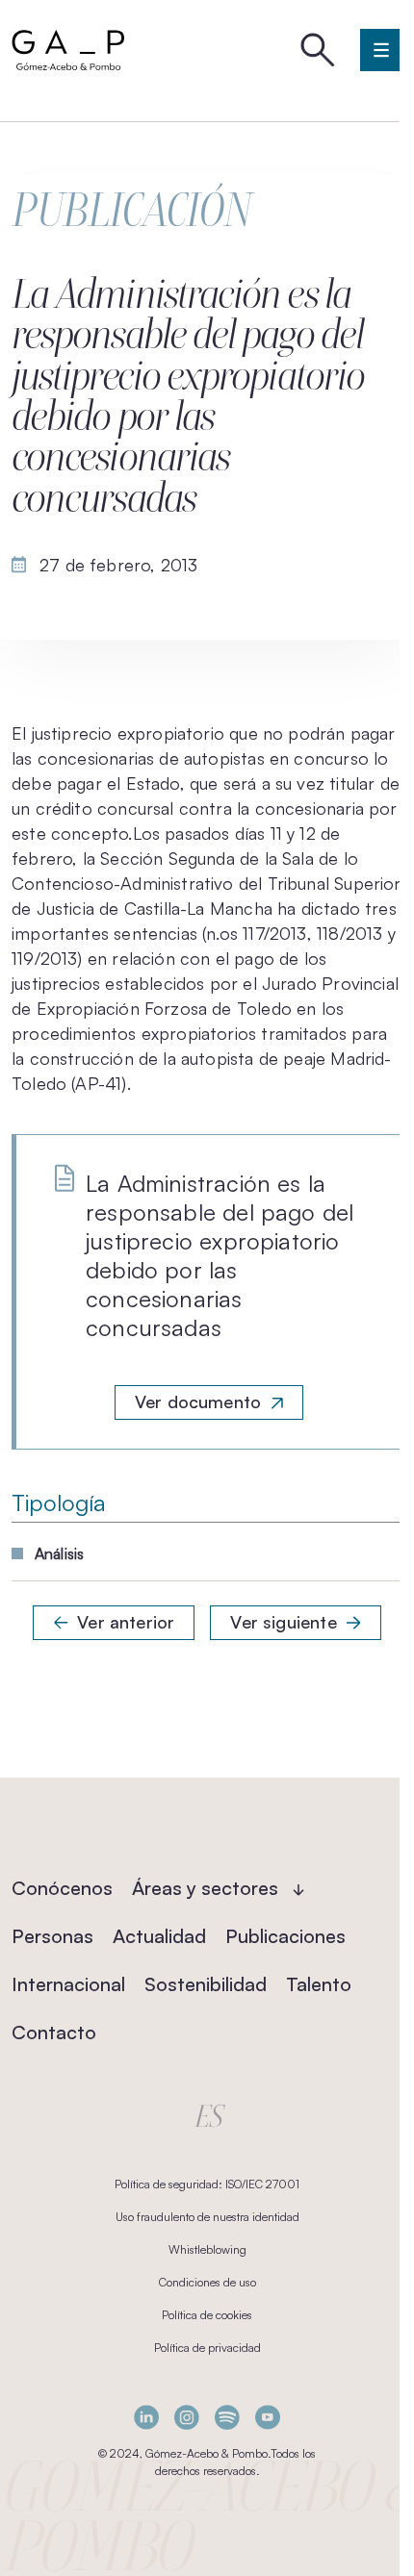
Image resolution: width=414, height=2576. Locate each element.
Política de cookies (207, 2315)
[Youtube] (268, 2417)
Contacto (54, 2032)
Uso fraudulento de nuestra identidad (207, 2217)
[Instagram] (187, 2417)
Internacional (68, 1984)
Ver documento (198, 1402)
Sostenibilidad (206, 1984)
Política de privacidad (207, 2348)
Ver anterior (126, 1622)
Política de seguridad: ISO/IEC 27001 (207, 2184)
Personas (52, 1936)
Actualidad (159, 1936)
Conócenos (62, 1888)
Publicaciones (285, 1936)
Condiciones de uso (207, 2282)
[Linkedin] (146, 2417)
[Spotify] (227, 2417)
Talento (319, 1984)
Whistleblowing (207, 2249)
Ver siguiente (283, 1622)
